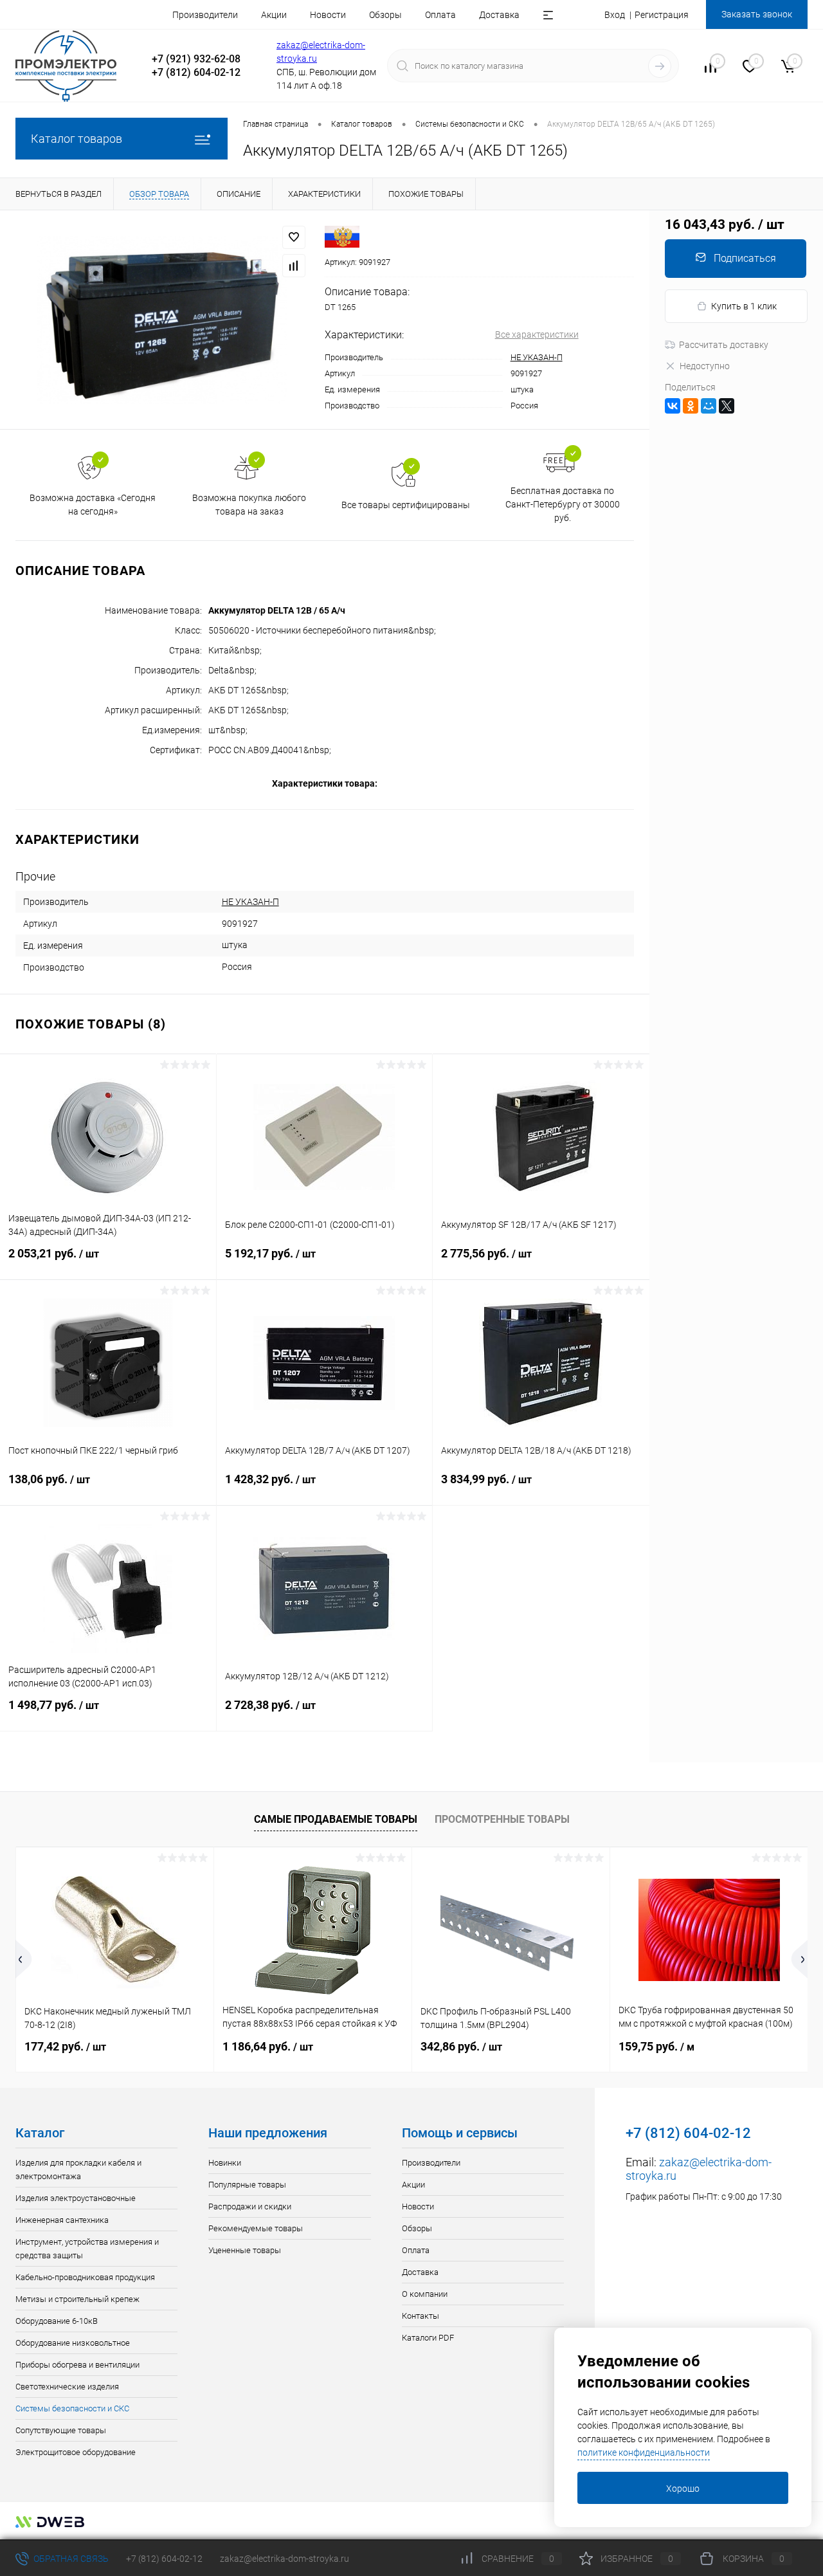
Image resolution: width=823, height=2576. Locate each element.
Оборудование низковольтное (73, 2343)
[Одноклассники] (691, 406)
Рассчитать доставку (724, 345)
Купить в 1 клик (744, 306)
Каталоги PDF (428, 2338)
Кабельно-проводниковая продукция (85, 2277)
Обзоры (385, 15)
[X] (727, 406)
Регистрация (662, 15)
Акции (274, 15)
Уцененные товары (245, 2250)
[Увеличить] (162, 320)
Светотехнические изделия (67, 2387)
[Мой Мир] (709, 406)
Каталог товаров (77, 139)
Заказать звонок (757, 14)
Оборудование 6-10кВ (57, 2321)
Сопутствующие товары (61, 2430)
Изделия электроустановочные (76, 2198)
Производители (205, 15)
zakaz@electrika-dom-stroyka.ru (285, 2559)
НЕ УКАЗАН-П (537, 357)
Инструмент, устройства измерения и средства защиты (87, 2249)
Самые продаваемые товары (336, 1819)
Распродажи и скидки (250, 2206)
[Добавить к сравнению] (294, 266)
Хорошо (683, 2489)
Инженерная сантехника (62, 2220)
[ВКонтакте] (673, 406)
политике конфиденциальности (644, 2453)
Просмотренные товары (502, 1819)
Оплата (440, 15)
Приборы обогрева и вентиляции (77, 2365)
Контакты (421, 2316)
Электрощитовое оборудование (76, 2452)
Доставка (499, 15)
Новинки (225, 2163)
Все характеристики (537, 334)
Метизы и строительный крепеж (77, 2299)
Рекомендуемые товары (256, 2228)
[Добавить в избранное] (294, 237)
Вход (615, 15)
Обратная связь (70, 2559)
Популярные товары (247, 2185)
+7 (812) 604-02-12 (164, 2559)
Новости (328, 15)
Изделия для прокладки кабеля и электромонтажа (78, 2170)
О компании (425, 2294)
